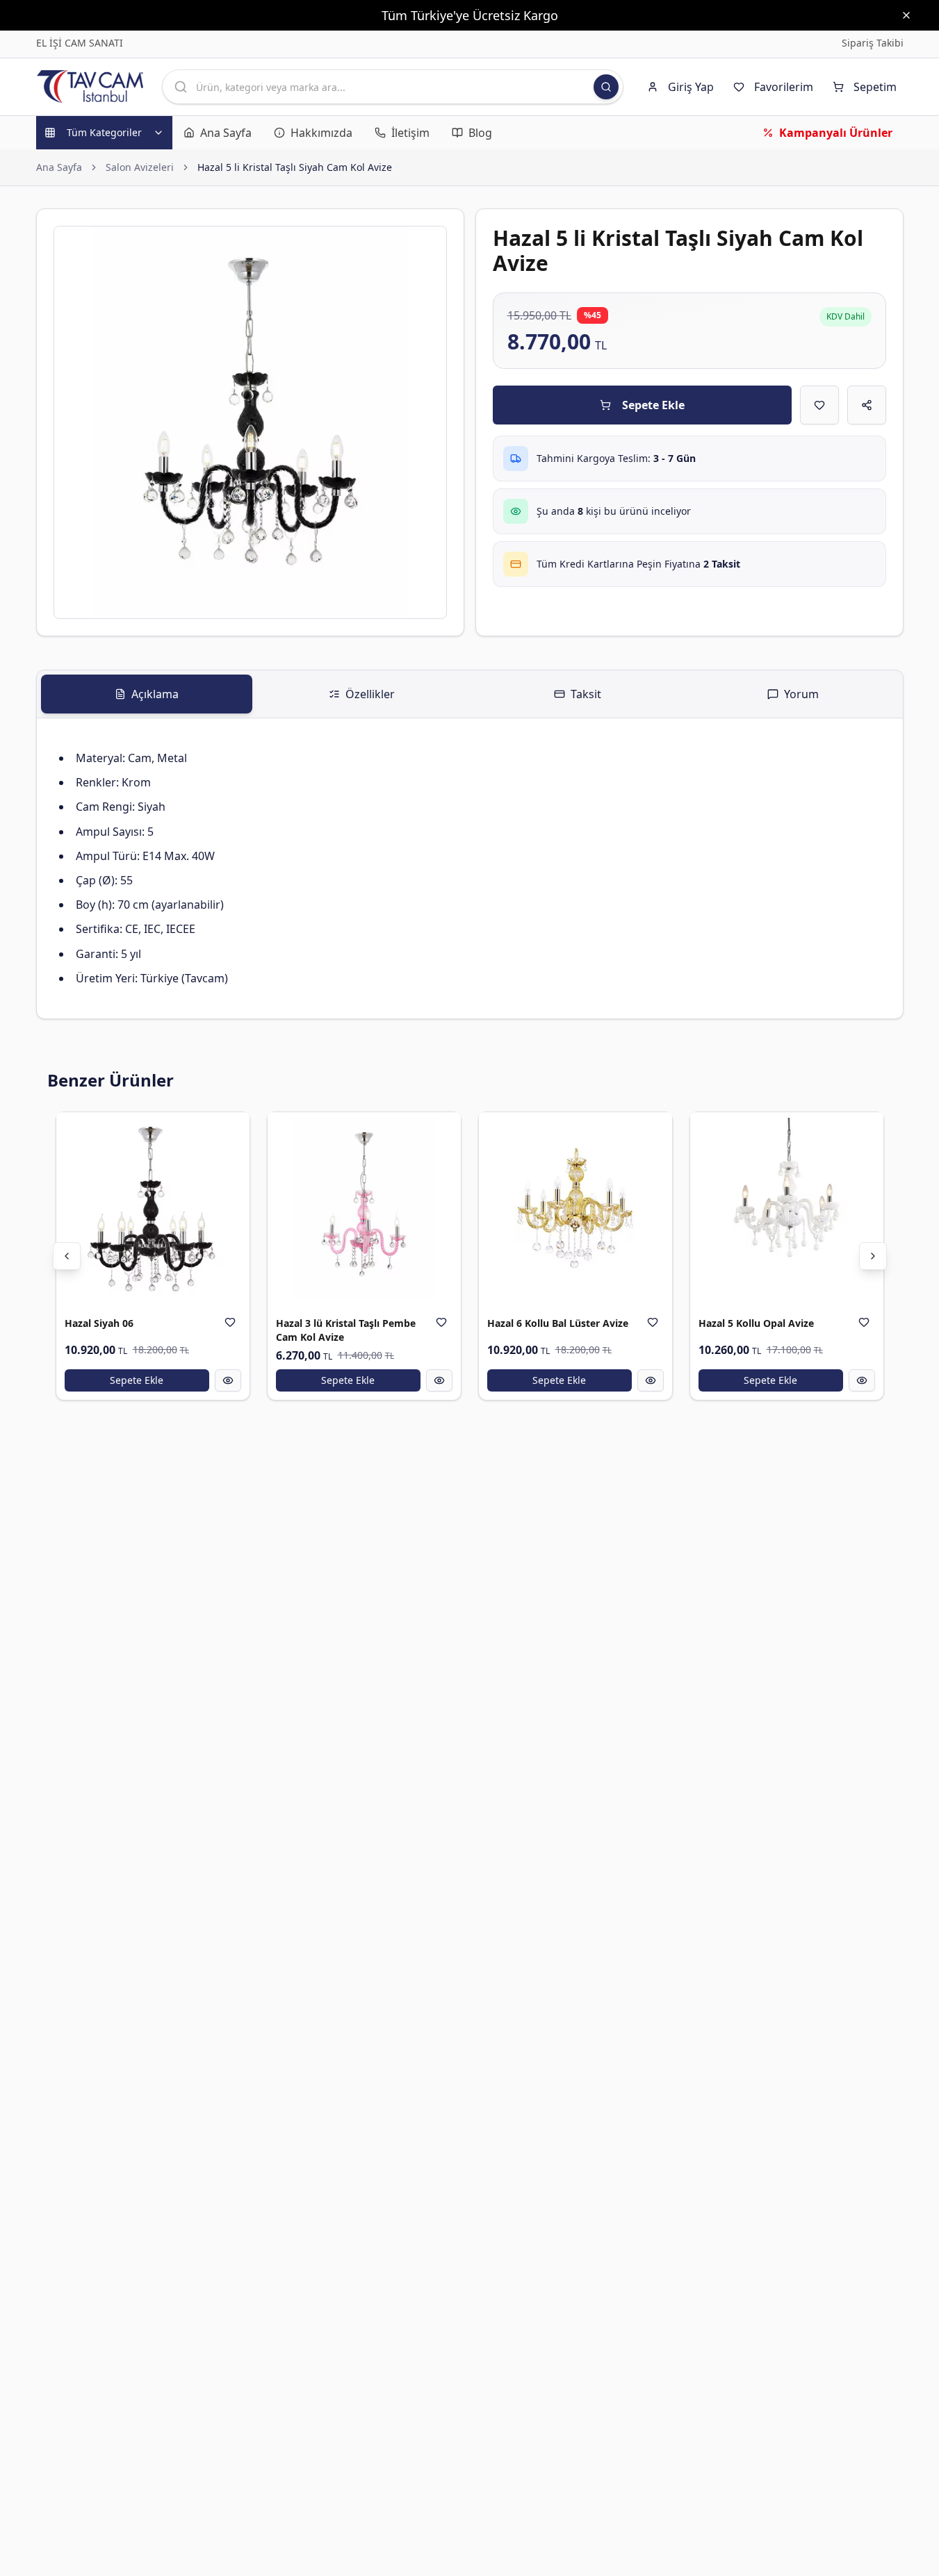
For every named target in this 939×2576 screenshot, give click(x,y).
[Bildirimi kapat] (906, 15)
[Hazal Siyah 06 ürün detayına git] (153, 1209)
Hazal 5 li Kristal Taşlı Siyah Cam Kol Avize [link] (295, 167)
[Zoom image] (428, 245)
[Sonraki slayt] (873, 1256)
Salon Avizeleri (140, 167)
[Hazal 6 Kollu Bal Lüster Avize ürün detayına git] (575, 1209)
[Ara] (606, 87)
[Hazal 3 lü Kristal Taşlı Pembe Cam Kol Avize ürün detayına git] (364, 1209)
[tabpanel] (470, 868)
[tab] (147, 694)
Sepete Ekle (653, 405)
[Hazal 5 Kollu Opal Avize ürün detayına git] (787, 1209)
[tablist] (470, 694)
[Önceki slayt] (67, 1256)
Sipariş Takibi (873, 43)
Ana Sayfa (59, 167)
